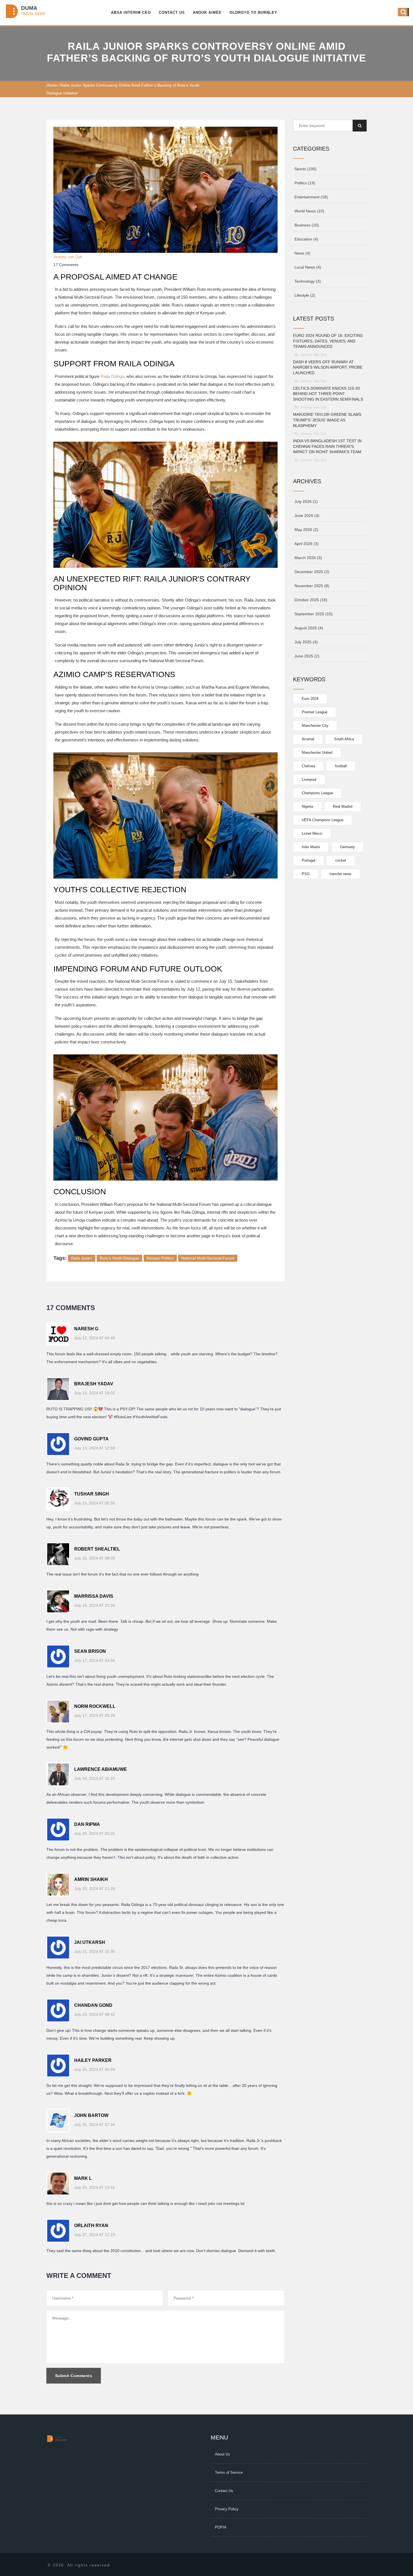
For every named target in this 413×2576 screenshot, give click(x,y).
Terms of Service (229, 2472)
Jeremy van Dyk (68, 257)
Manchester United (317, 753)
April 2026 (307, 544)
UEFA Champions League (323, 820)
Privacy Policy (227, 2509)
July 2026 (306, 501)
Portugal (308, 860)
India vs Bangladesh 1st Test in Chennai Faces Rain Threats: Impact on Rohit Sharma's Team (327, 446)
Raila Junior (82, 1258)
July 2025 (306, 642)
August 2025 (309, 628)
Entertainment (311, 197)
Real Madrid (343, 806)
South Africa (344, 739)
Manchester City (315, 726)
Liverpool (309, 779)
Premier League (315, 712)
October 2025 (311, 600)
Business (307, 225)
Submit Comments (74, 2376)
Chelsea (308, 766)
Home (52, 85)
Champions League (317, 793)
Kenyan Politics (160, 1258)
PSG (306, 874)
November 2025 (312, 586)
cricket (341, 860)
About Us (223, 2454)
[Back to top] (402, 2551)
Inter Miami (311, 847)
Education (306, 239)
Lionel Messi (312, 833)
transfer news (341, 874)
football (341, 766)
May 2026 (306, 530)
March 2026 (308, 558)
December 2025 (312, 572)
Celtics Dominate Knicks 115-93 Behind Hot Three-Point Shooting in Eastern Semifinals (328, 394)
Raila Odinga (112, 376)
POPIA (221, 2527)
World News (309, 211)
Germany (347, 847)
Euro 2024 (310, 699)
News (302, 253)
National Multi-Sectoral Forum (208, 1258)
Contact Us (172, 13)
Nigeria (307, 806)
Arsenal (308, 739)
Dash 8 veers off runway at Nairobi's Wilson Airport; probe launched (328, 367)
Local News (308, 267)
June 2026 (307, 516)
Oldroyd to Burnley (253, 13)
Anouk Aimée (207, 13)
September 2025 (314, 614)
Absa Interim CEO (131, 13)
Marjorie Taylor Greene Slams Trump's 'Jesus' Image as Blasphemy (327, 420)
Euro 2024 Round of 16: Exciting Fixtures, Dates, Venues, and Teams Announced (328, 341)
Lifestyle (305, 295)
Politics (305, 183)
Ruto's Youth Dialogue (119, 1258)
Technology (308, 281)
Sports (306, 169)
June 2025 (307, 656)
